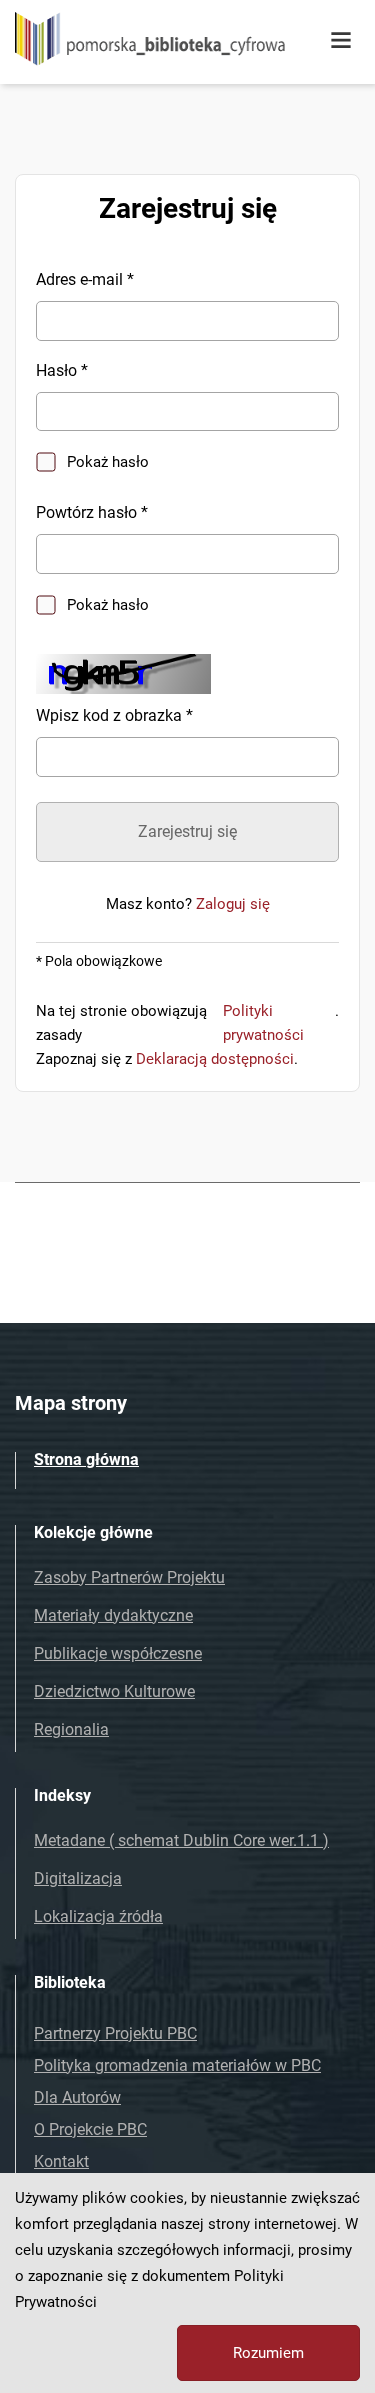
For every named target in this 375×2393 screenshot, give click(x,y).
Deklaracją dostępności (215, 1059)
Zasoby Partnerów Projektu (129, 1577)
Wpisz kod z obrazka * (114, 715)
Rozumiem (268, 2353)
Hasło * (62, 370)
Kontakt (61, 2161)
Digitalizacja (78, 1878)
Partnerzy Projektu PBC (115, 2033)
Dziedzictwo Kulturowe (114, 1691)
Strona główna (86, 1459)
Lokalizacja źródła (98, 1916)
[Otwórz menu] (341, 41)
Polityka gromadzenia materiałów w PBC (177, 2065)
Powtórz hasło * (92, 512)
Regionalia (71, 1729)
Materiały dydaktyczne (113, 1615)
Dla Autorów (77, 2097)
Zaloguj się (233, 904)
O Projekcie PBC (90, 2129)
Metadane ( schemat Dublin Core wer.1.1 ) (181, 1840)
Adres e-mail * (85, 279)
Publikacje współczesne (118, 1653)
